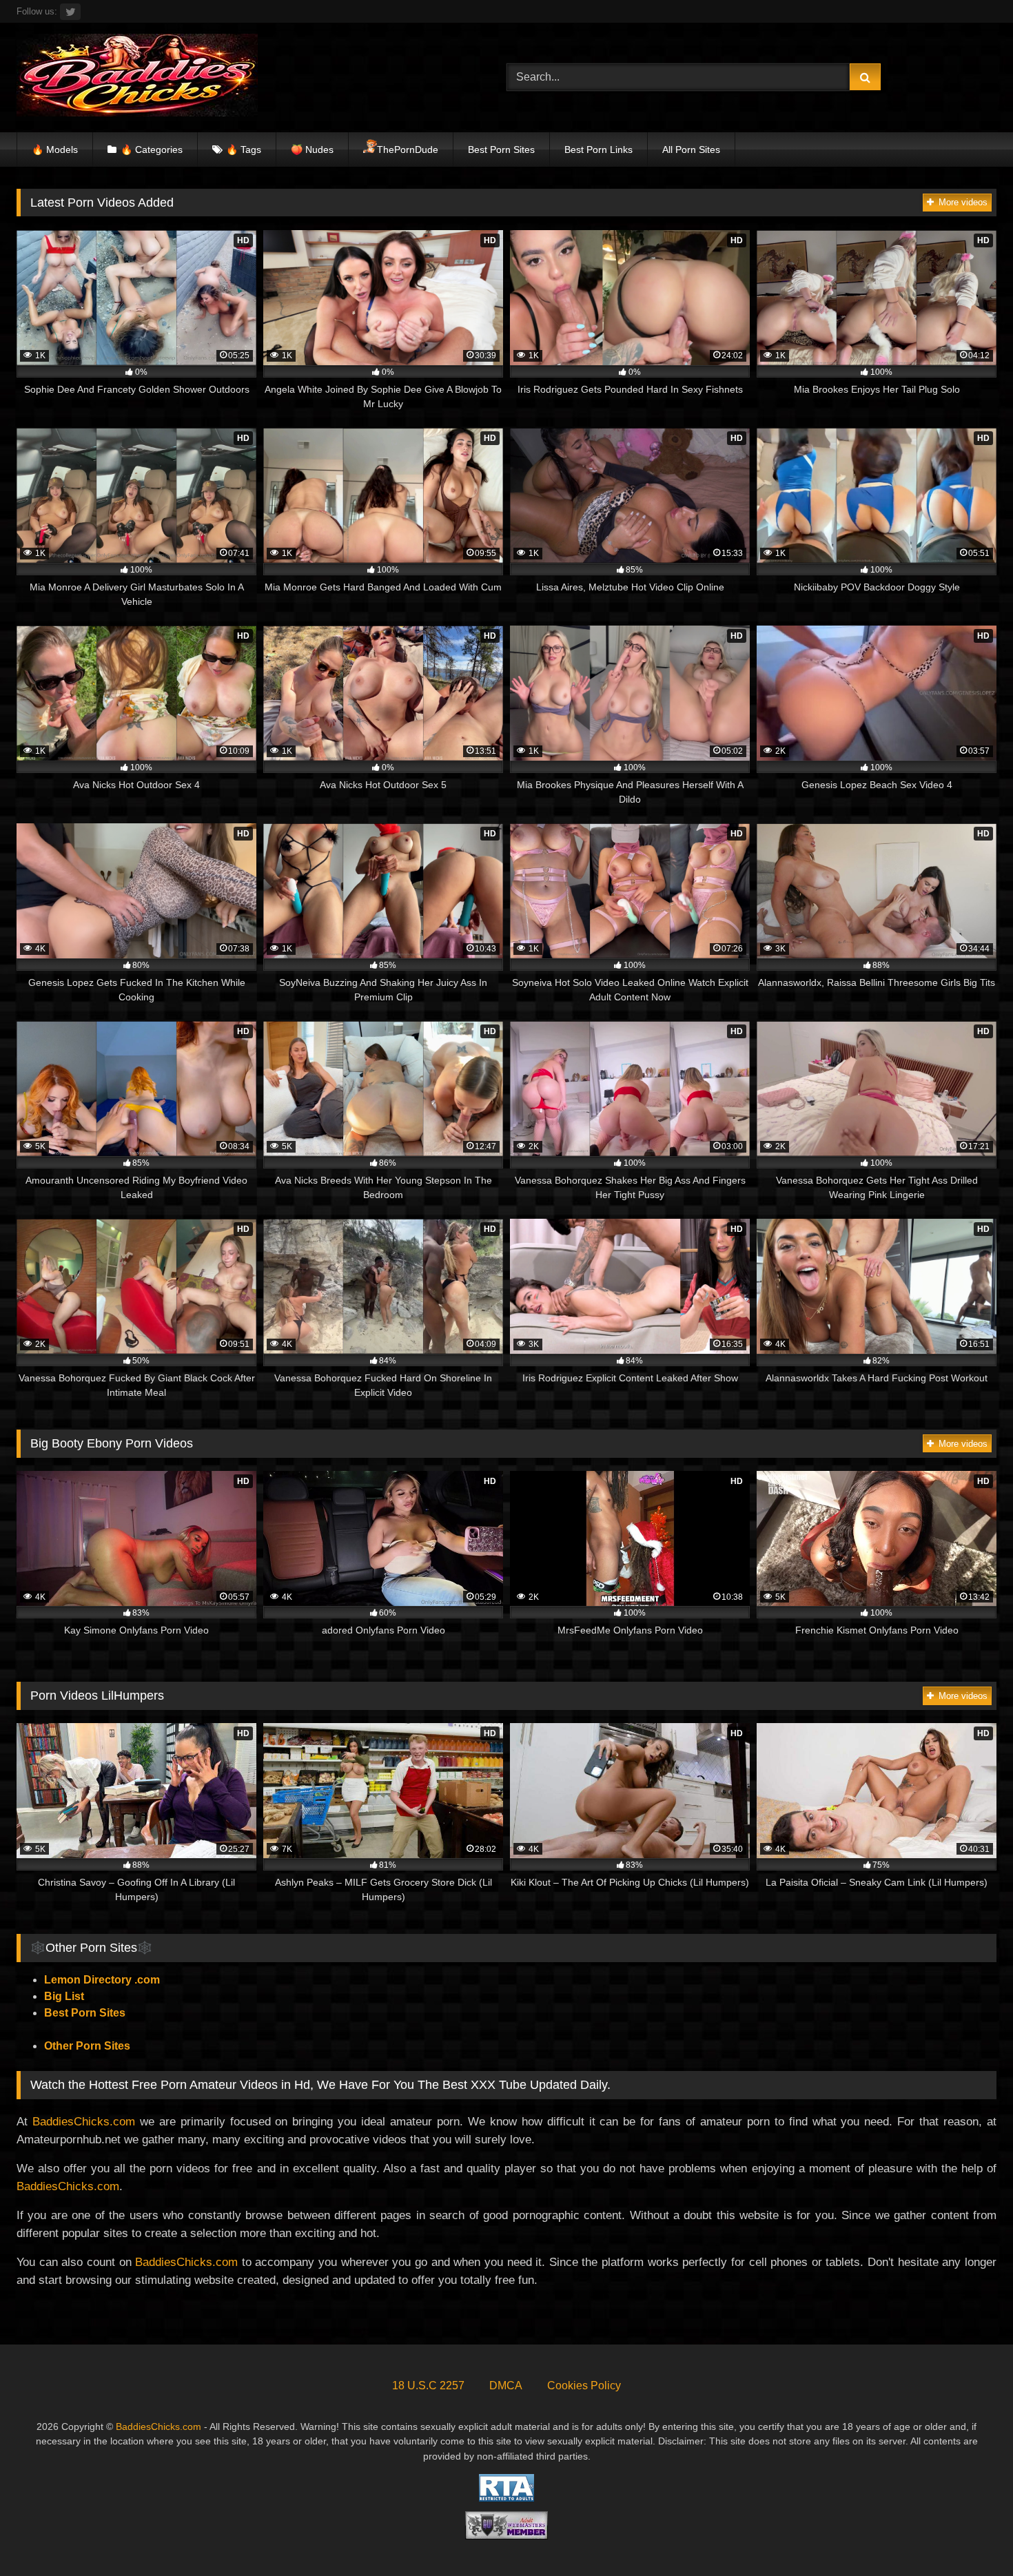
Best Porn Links (598, 150)
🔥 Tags (244, 150)
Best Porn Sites (501, 150)
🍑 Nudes (312, 150)
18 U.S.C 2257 (428, 2386)
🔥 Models (55, 150)
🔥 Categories (152, 150)
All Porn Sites (691, 150)
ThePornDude (408, 150)
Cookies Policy (584, 2386)
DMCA (506, 2386)
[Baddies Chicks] (137, 78)
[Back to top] (970, 2535)
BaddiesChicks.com (84, 2121)
